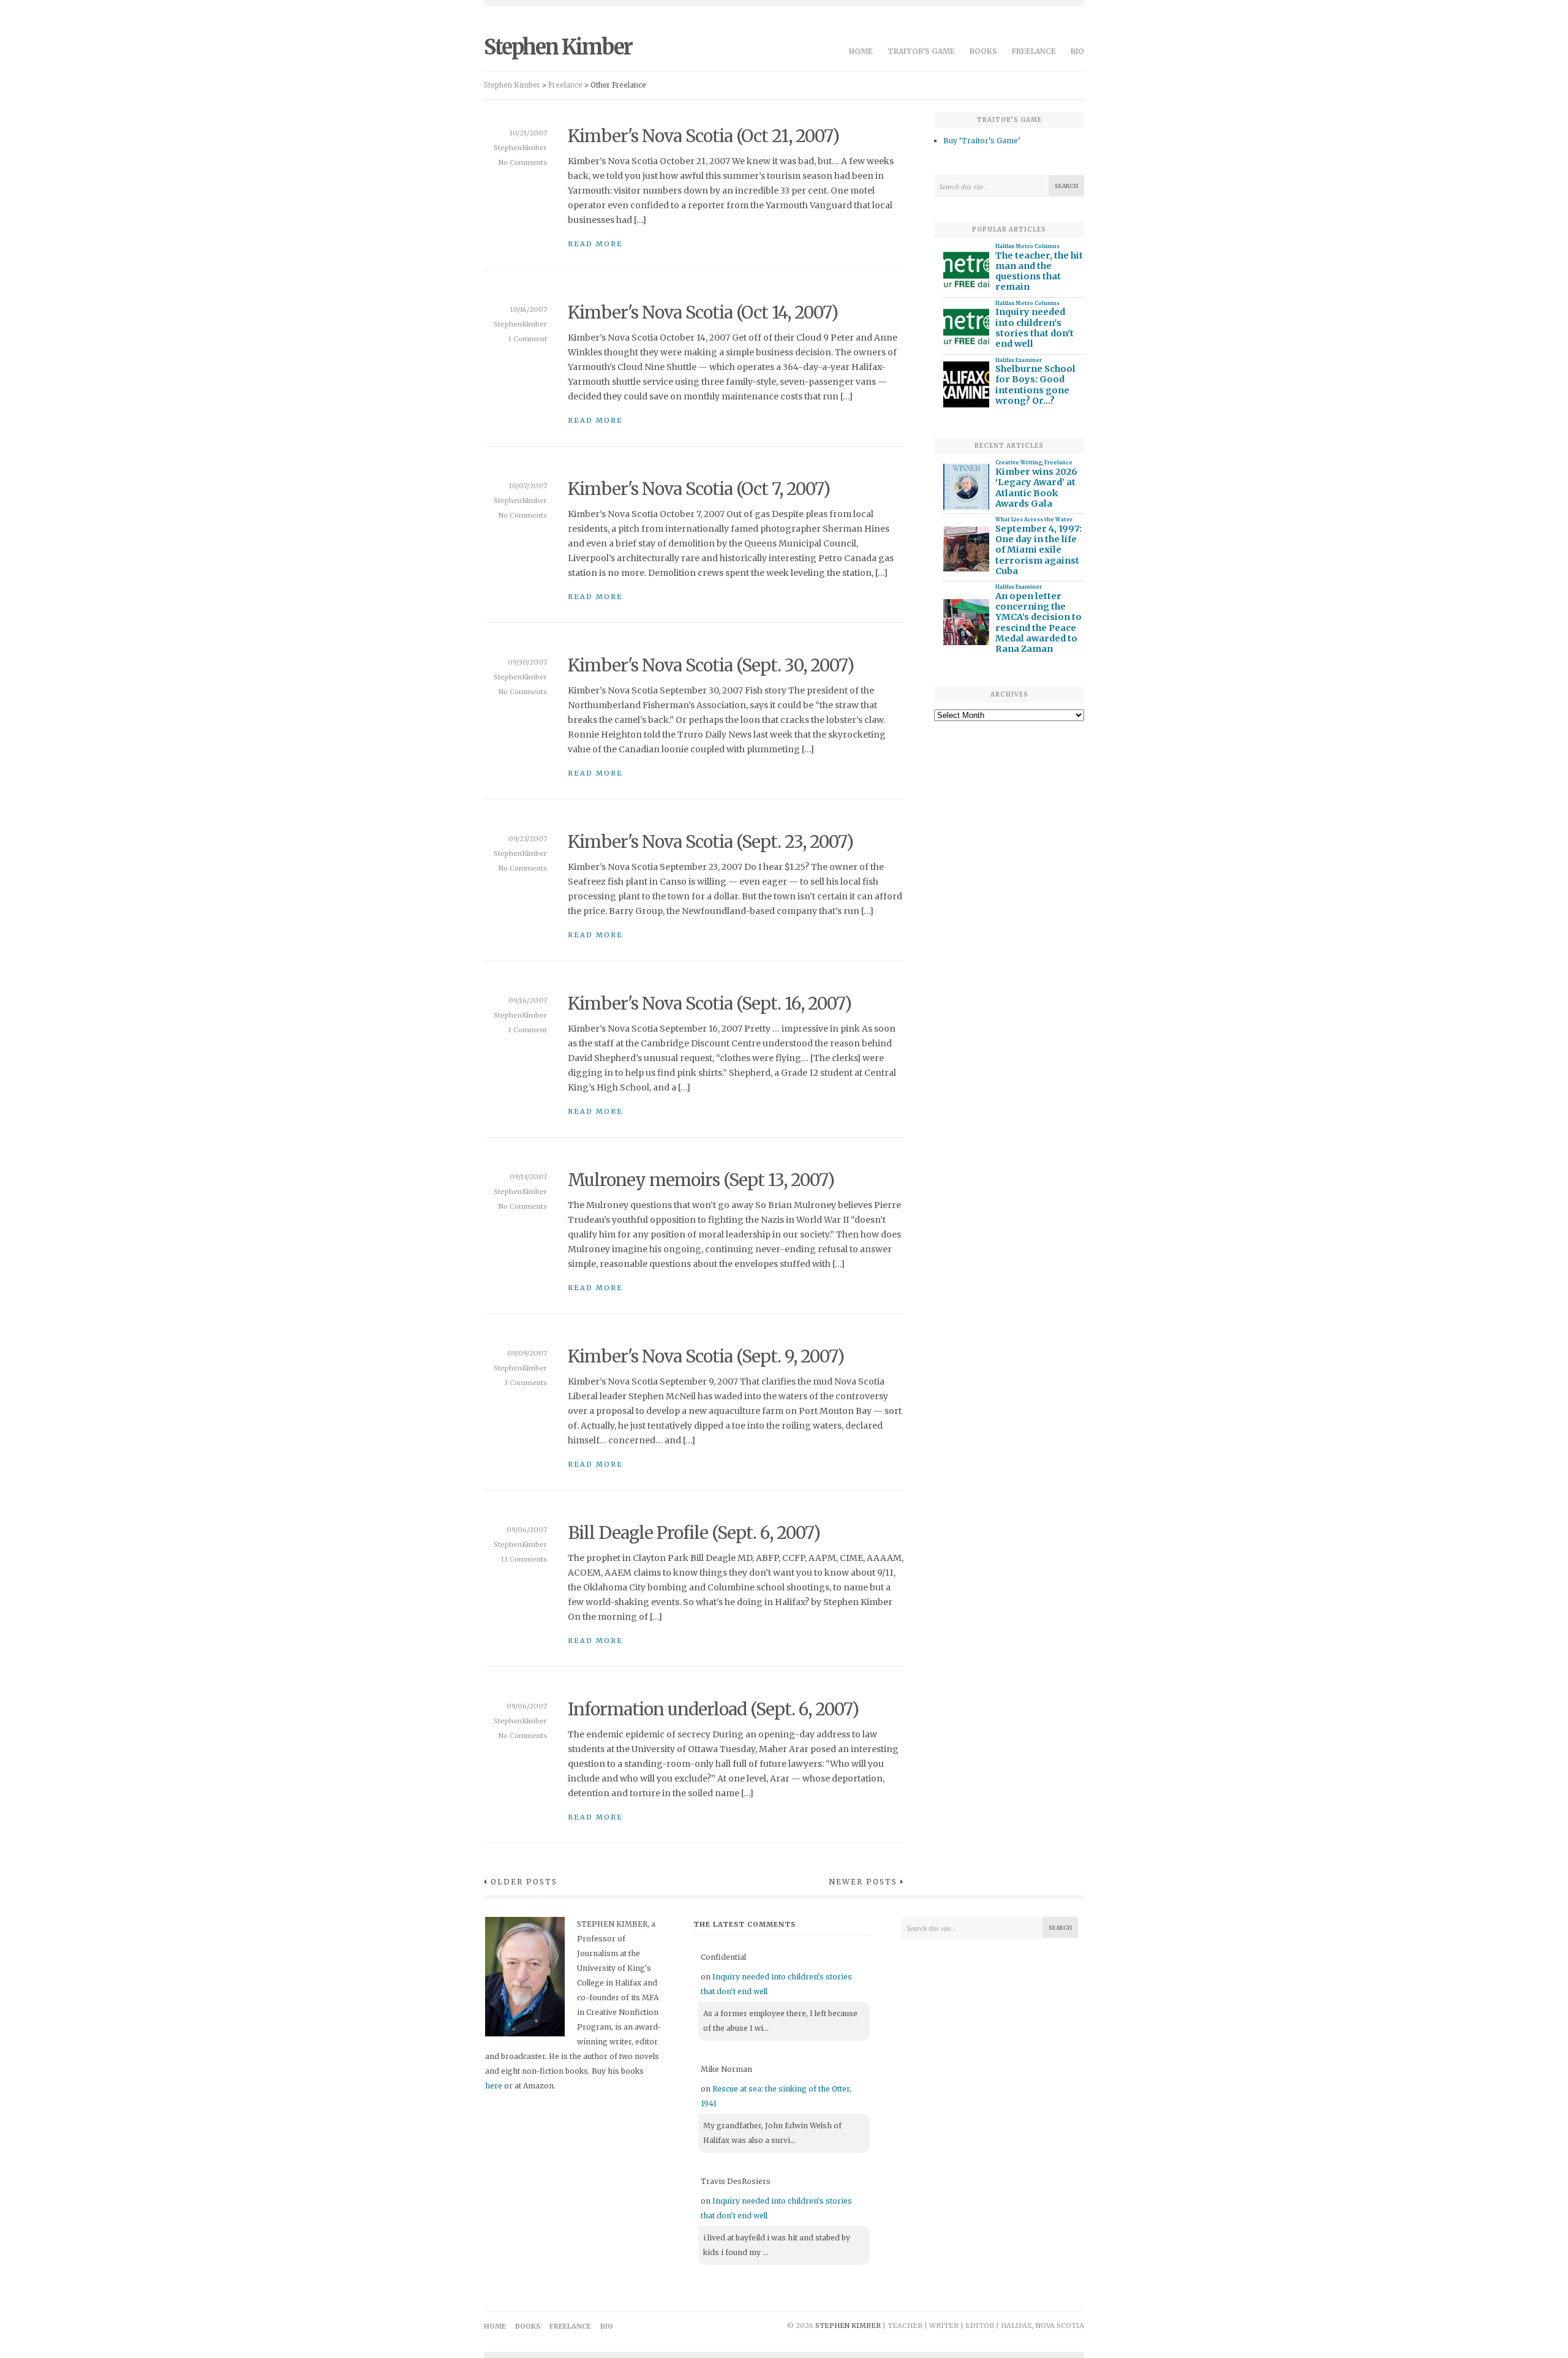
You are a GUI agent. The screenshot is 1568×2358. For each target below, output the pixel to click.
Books (983, 51)
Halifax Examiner (1019, 360)
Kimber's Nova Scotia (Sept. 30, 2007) (711, 665)
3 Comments (526, 1383)
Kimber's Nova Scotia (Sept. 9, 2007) (706, 1356)
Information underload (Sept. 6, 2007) (713, 1709)
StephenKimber (520, 148)
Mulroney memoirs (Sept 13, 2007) (701, 1180)
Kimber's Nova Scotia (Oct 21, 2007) (703, 136)
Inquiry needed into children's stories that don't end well (1035, 328)
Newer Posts (863, 1882)
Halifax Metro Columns (1027, 246)
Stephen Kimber (558, 47)
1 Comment (528, 339)
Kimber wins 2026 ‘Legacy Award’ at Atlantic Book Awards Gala (1036, 488)
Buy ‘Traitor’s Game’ (982, 141)
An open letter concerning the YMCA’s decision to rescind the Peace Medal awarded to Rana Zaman (1038, 623)
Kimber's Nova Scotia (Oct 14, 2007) (703, 312)
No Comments (523, 162)
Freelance (1034, 51)
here (494, 2086)
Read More (595, 244)
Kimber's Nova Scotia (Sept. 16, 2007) (710, 1003)
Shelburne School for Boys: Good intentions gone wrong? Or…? (1035, 385)
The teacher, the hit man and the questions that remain (1039, 272)
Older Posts (524, 1882)
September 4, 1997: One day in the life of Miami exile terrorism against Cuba (1038, 550)
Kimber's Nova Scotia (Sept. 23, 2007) (710, 842)
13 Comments (524, 1559)
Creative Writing (1019, 463)
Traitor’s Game (921, 51)
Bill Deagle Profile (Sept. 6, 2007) (694, 1533)
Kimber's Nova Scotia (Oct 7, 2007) (699, 489)
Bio (1077, 51)
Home (861, 51)
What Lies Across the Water (1034, 520)
